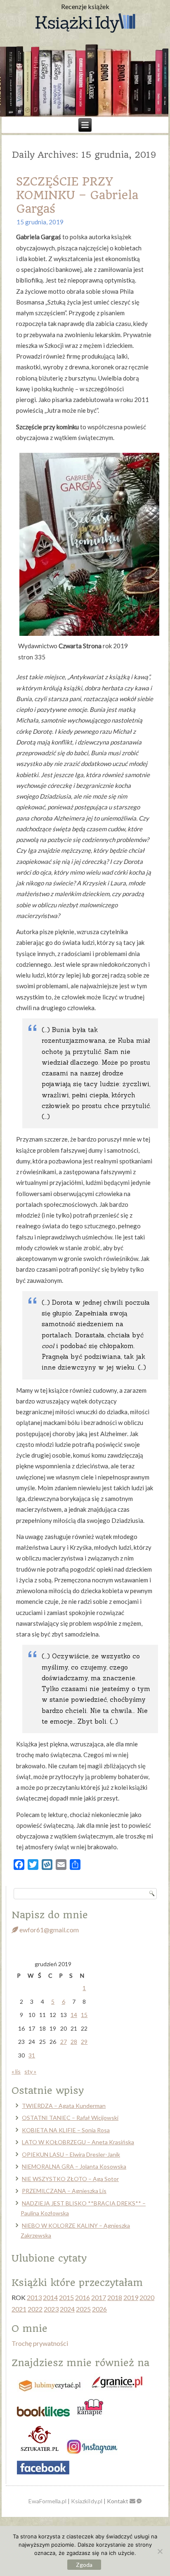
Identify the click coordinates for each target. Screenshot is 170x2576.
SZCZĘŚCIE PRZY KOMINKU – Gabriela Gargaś (77, 195)
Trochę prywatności (40, 2343)
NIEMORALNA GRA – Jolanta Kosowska (74, 2166)
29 (84, 2042)
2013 (34, 2297)
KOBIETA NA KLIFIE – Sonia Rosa (66, 2130)
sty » (30, 2071)
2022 (35, 2309)
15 (84, 2015)
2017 (99, 2297)
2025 (83, 2309)
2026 (99, 2309)
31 (32, 2055)
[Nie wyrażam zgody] (160, 2551)
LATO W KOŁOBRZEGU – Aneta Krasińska (78, 2142)
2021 (19, 2309)
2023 (51, 2309)
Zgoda (84, 2565)
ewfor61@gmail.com (48, 1930)
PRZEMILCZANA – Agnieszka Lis (64, 2191)
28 (74, 2042)
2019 (131, 2297)
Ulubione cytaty (49, 2258)
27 (64, 2042)
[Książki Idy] (85, 24)
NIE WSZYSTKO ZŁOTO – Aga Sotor (70, 2179)
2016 (83, 2297)
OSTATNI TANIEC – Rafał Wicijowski (70, 2118)
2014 (50, 2297)
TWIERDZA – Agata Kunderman (64, 2106)
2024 (67, 2309)
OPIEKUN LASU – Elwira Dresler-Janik (71, 2154)
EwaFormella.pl (47, 2501)
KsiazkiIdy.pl (87, 2501)
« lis (16, 2071)
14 (74, 2015)
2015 (66, 2297)
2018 (115, 2297)
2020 (147, 2297)
